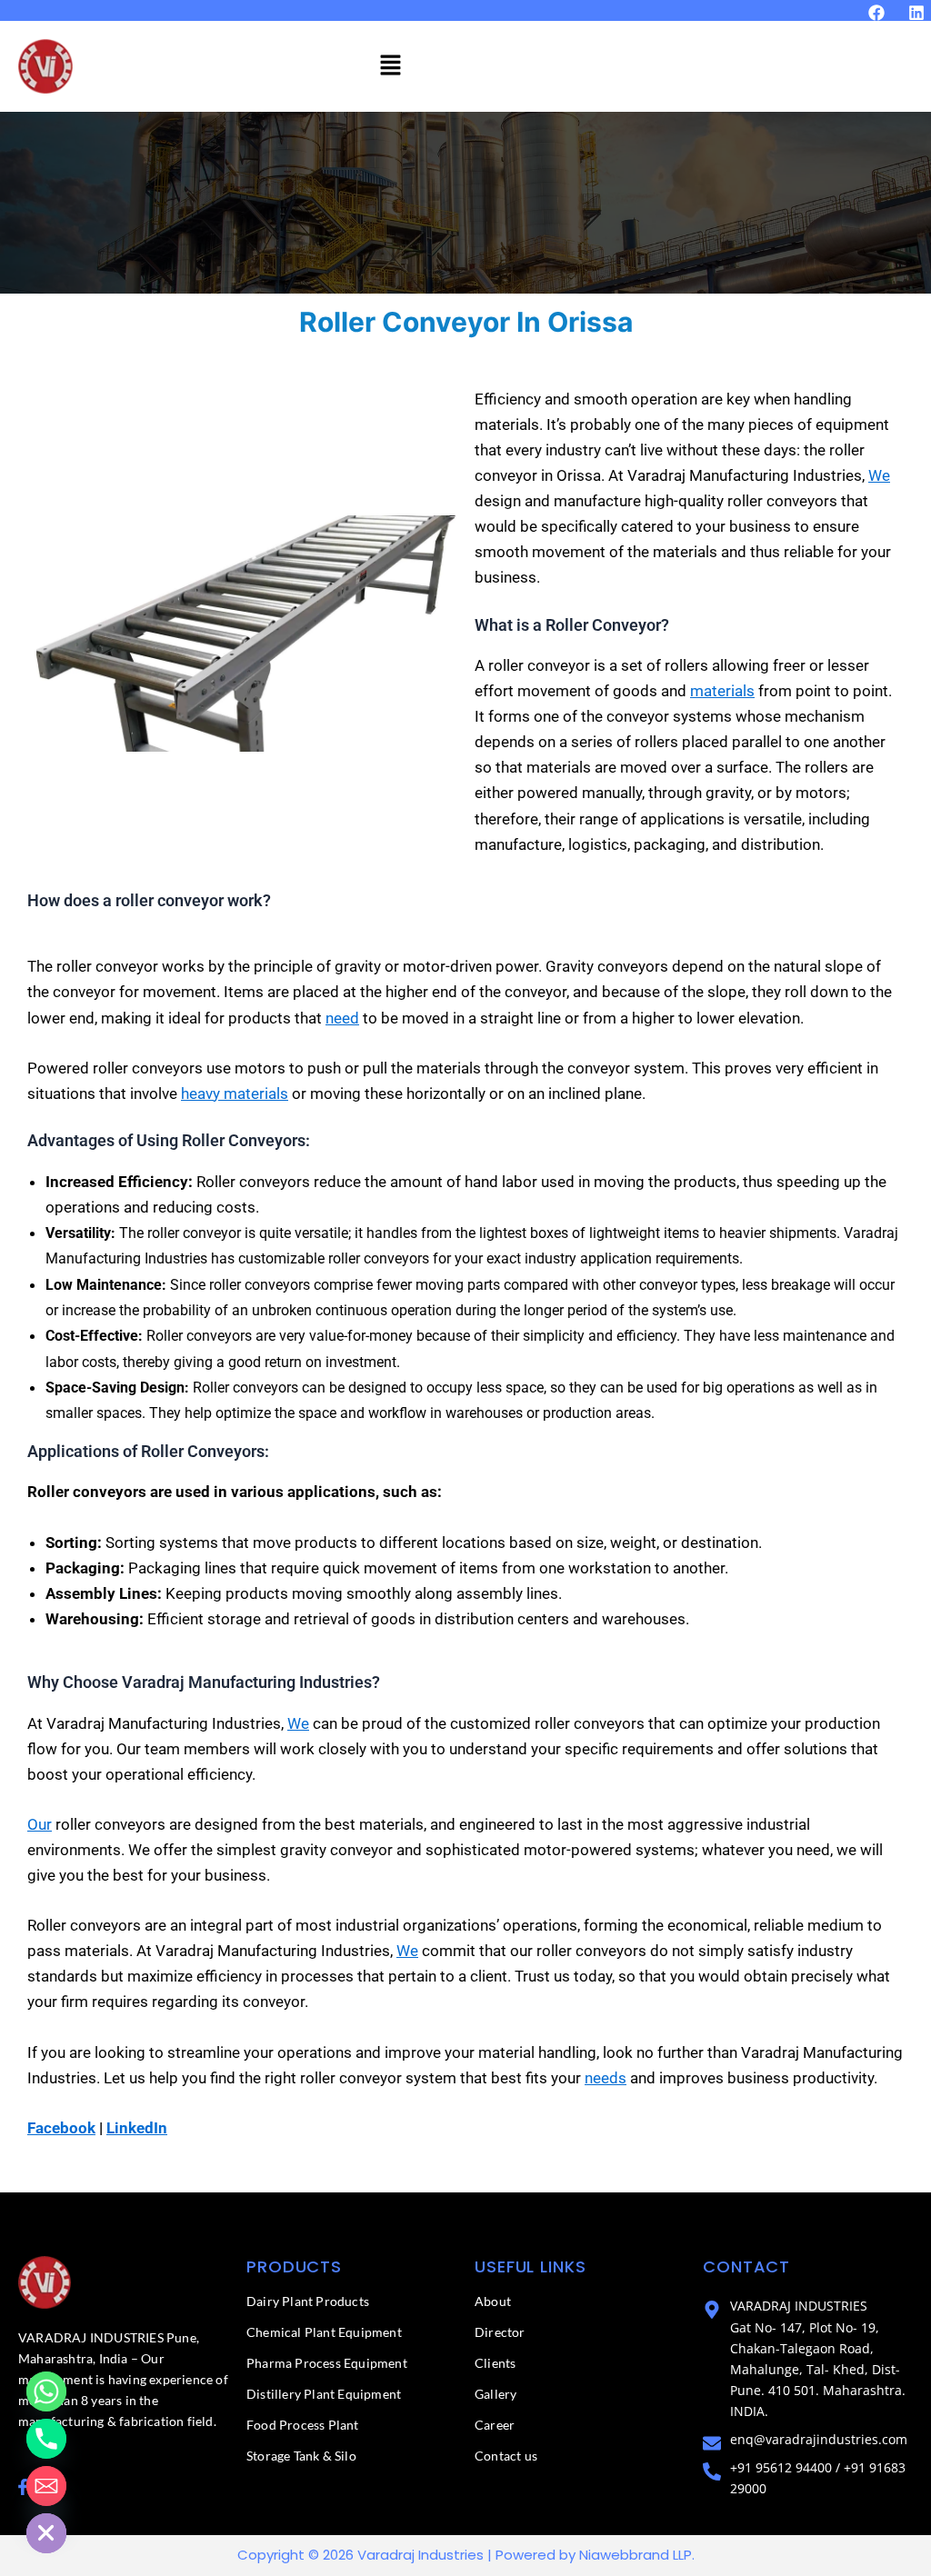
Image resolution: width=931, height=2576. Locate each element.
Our (40, 1824)
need (342, 1018)
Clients (495, 2363)
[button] (390, 66)
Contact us (506, 2456)
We (879, 475)
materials (722, 691)
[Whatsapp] (46, 2391)
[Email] (46, 2486)
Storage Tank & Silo (301, 2456)
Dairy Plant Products (308, 2301)
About (493, 2301)
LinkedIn (137, 2128)
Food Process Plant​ (303, 2425)
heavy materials (235, 1093)
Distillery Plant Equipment (324, 2394)
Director (500, 2332)
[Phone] (46, 2439)
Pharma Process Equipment (327, 2363)
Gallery (496, 2394)
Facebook (61, 2128)
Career (495, 2425)
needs (606, 2078)
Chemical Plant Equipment (324, 2332)
